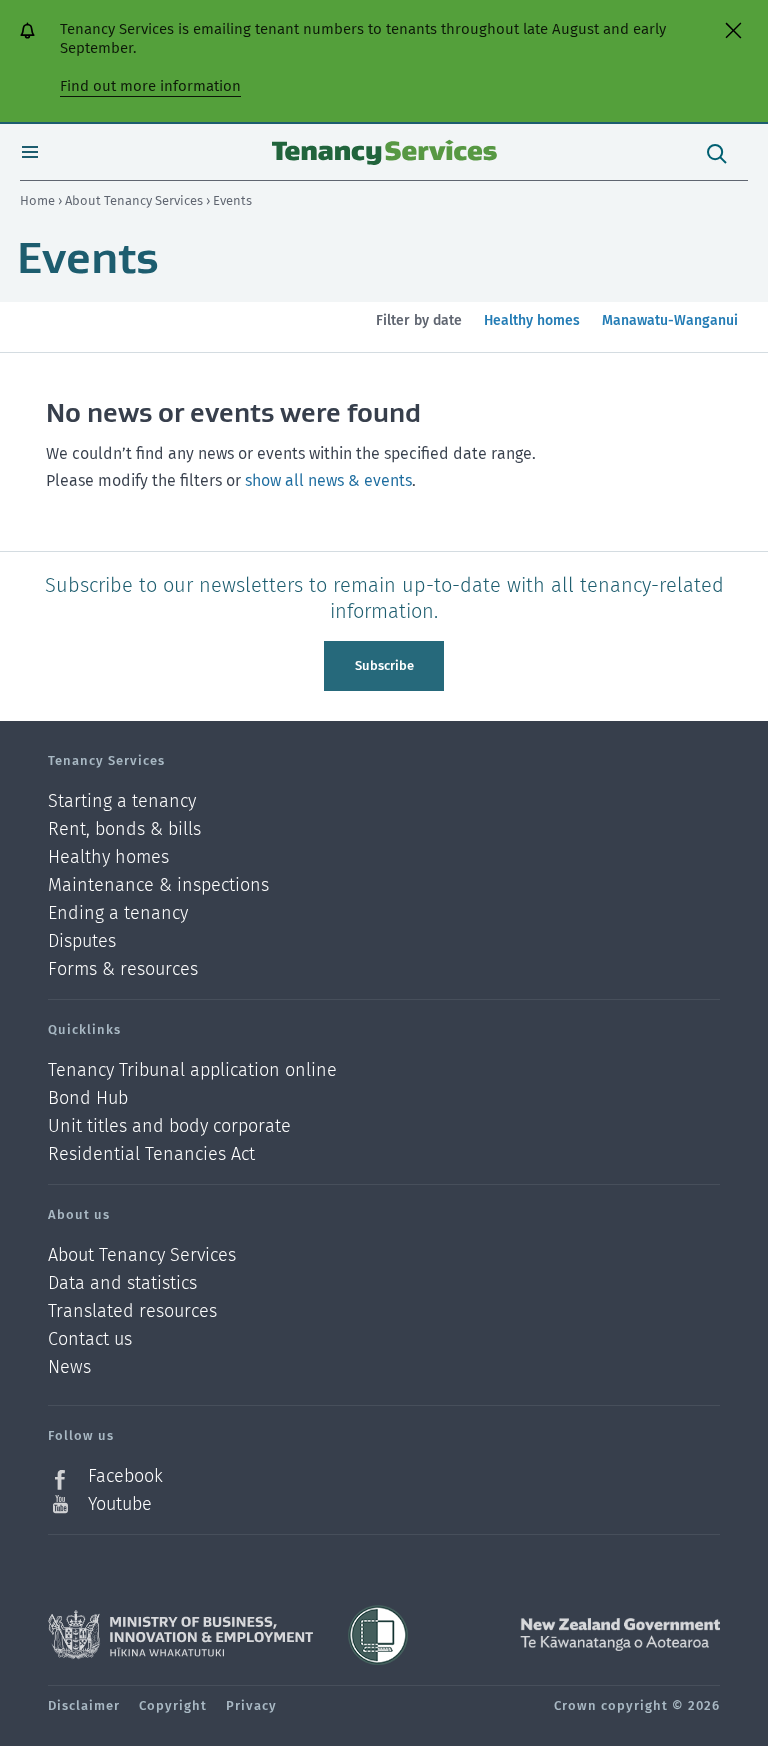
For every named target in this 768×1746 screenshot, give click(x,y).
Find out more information (150, 86)
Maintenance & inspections (158, 885)
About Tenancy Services (135, 200)
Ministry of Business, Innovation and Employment (180, 1635)
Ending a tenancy (118, 913)
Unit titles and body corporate (169, 1126)
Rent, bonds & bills (124, 829)
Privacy (251, 1705)
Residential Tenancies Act (151, 1154)
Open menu (30, 152)
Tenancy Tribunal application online (192, 1070)
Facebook (125, 1476)
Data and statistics (122, 1283)
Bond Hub (88, 1098)
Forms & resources (123, 969)
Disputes (82, 941)
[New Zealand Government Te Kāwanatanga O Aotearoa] (620, 1635)
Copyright (173, 1705)
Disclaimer (84, 1705)
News (69, 1367)
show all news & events (328, 480)
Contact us (90, 1339)
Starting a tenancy (122, 801)
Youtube (120, 1504)
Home (37, 200)
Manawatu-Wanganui (669, 332)
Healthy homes (531, 332)
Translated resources (132, 1311)
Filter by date (419, 320)
